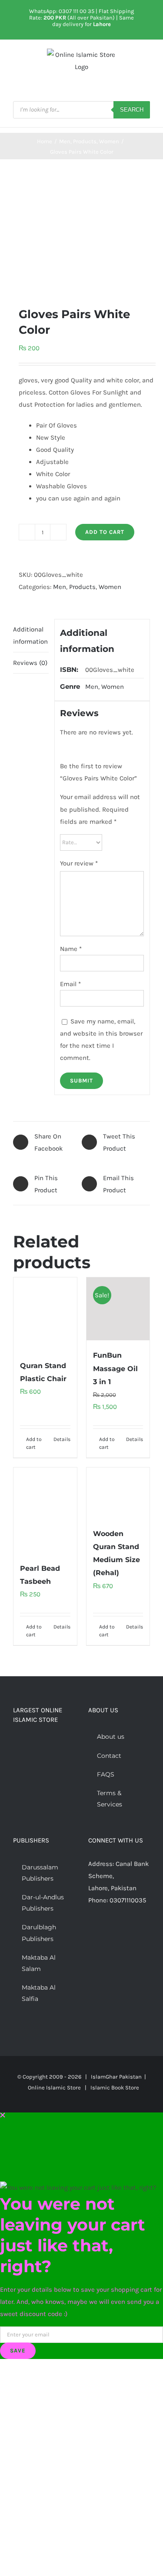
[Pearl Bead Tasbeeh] (45, 1510)
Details (62, 1439)
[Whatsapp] (126, 1934)
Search (132, 110)
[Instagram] (114, 1934)
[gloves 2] (81, 233)
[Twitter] (103, 1934)
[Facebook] (91, 1934)
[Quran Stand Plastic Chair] (45, 1314)
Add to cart (105, 532)
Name (71, 949)
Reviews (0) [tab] (30, 663)
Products (82, 587)
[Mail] (138, 1934)
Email (70, 984)
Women (110, 587)
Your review (79, 863)
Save (18, 2351)
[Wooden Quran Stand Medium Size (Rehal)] (118, 1493)
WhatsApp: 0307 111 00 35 (62, 11)
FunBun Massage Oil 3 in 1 (115, 1368)
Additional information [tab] (30, 635)
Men (60, 587)
